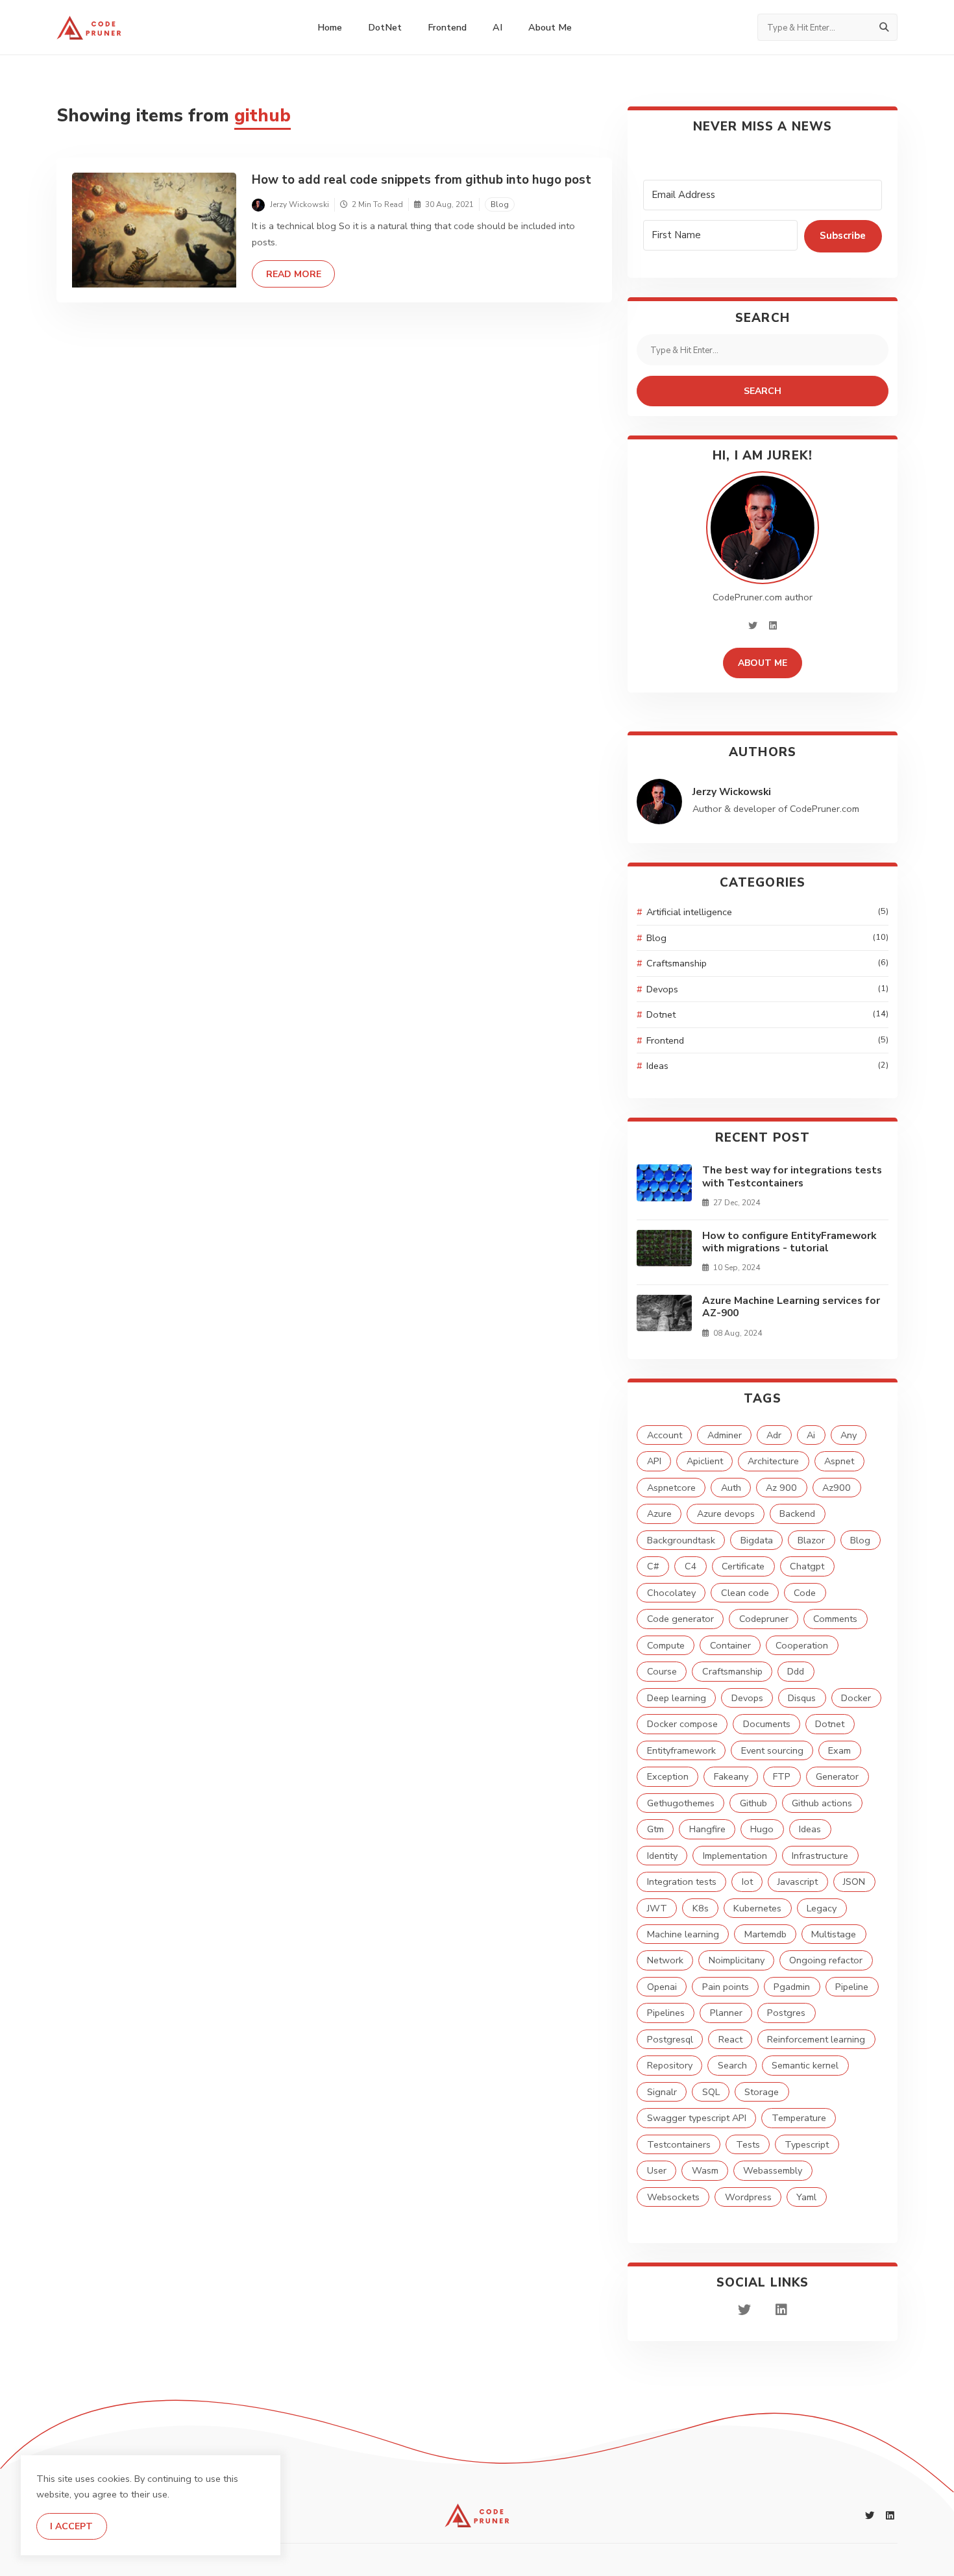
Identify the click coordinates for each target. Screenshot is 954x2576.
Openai (662, 1987)
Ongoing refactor (826, 1960)
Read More (300, 274)
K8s (701, 1908)
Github (753, 1803)
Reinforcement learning (816, 2039)
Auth (731, 1488)
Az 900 (781, 1488)
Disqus (802, 1698)
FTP (782, 1776)
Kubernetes (757, 1908)
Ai (811, 1435)
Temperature (799, 2118)
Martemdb (765, 1934)
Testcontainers (679, 2144)
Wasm (705, 2170)
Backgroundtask (681, 1540)
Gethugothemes (681, 1803)
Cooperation (802, 1645)
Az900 (837, 1488)
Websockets (673, 2197)
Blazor (811, 1540)
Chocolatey (671, 1593)
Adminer (725, 1435)
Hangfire (707, 1829)
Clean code (745, 1593)
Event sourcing (772, 1750)
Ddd (796, 1671)
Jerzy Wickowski (732, 792)
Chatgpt (807, 1566)
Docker (856, 1698)
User (657, 2170)
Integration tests (682, 1882)
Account (665, 1435)
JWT (657, 1908)
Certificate (743, 1566)
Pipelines (666, 2013)
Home (330, 27)
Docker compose (682, 1724)
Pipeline (852, 1987)
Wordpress (748, 2197)
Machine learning (683, 1934)
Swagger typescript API (697, 2118)
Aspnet (839, 1461)
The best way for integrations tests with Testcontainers (792, 1176)
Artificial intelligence (767, 912)
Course (662, 1671)
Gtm (655, 1829)
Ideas (767, 1066)
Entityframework (681, 1750)
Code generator (680, 1619)
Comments (835, 1619)
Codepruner (764, 1619)
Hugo (762, 1829)
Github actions (822, 1803)
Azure (659, 1514)
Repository (670, 2065)
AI (497, 27)
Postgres (786, 2013)
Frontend (447, 27)
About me (550, 27)
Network (665, 1960)
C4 (691, 1566)
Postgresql (670, 2039)
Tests (748, 2144)
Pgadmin (792, 1987)
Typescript (807, 2144)
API (654, 1461)
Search (763, 391)
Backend (797, 1514)
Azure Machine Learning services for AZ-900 (791, 1307)
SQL (711, 2092)
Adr (774, 1435)
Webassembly (773, 2170)
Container (730, 1645)
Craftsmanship (767, 963)
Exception (668, 1776)
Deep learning (677, 1698)
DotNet (385, 27)
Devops (767, 989)
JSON (854, 1882)
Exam (839, 1750)
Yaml (806, 2197)
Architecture (773, 1461)
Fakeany (731, 1776)
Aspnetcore (671, 1488)
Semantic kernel (805, 2065)
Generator (837, 1776)
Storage (762, 2092)
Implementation (735, 1856)
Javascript (798, 1882)
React (730, 2039)
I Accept (71, 2526)
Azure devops (726, 1514)
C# (653, 1566)
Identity (662, 1856)
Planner (726, 2013)
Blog (500, 204)
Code (805, 1593)
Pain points (726, 1987)
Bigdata (757, 1540)
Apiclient (705, 1461)
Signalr (662, 2092)
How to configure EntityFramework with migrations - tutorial (789, 1242)
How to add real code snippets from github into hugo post (422, 180)
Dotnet (767, 1014)
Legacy (822, 1908)
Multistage (834, 1934)
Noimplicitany (737, 1960)
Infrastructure (820, 1856)
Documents (767, 1724)
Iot (747, 1882)
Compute (666, 1645)
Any (849, 1435)
